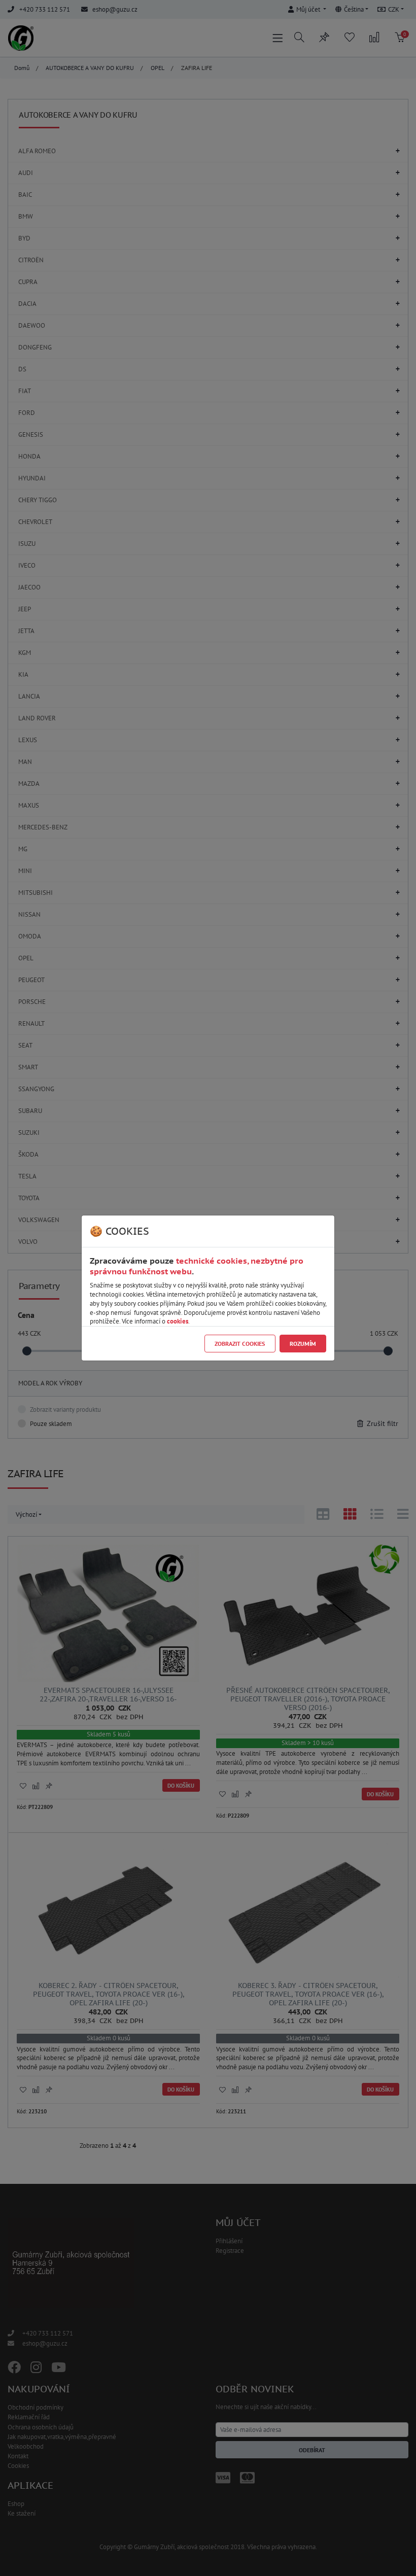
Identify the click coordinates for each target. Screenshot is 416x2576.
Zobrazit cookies (240, 1344)
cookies (178, 1321)
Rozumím (303, 1344)
